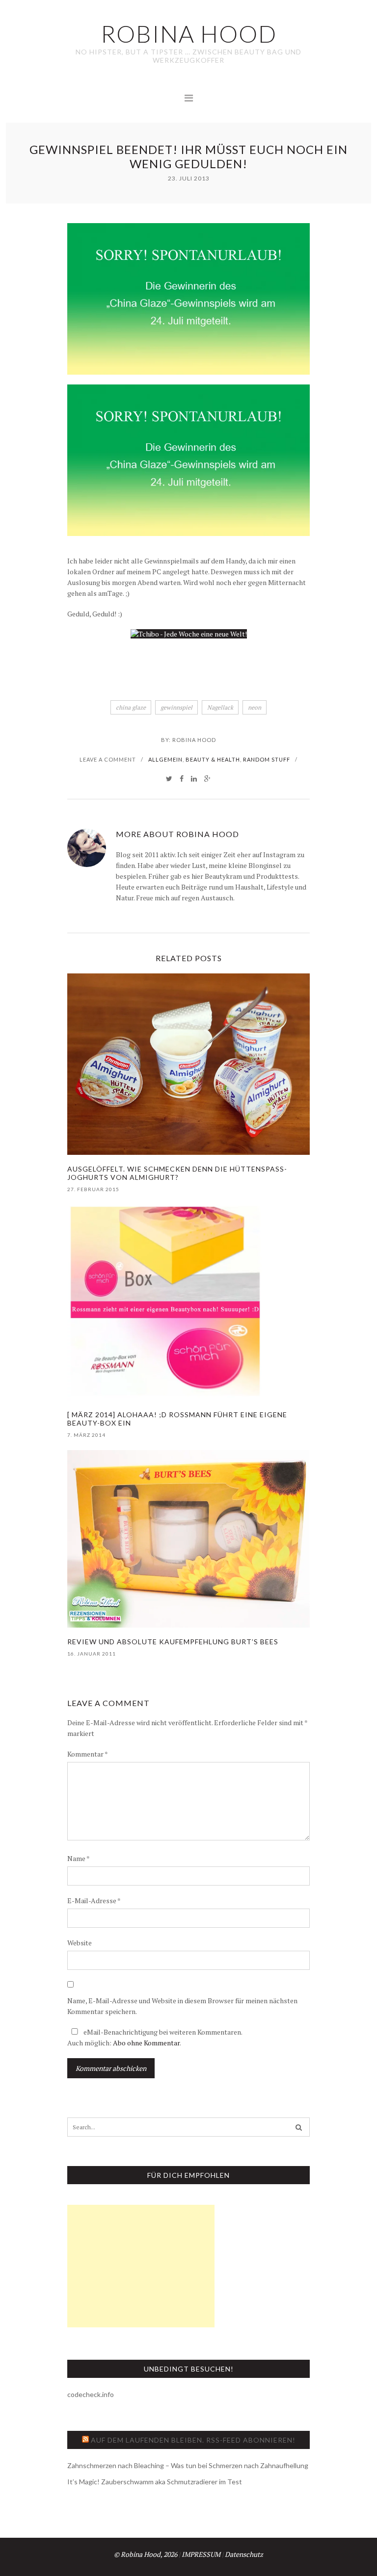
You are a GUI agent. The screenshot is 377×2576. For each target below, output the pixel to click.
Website (80, 1943)
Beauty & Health (213, 759)
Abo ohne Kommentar (146, 2043)
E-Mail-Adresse (94, 1900)
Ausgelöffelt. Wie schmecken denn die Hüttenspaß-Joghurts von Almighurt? (177, 1173)
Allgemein (165, 759)
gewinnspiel (176, 707)
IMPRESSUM (201, 2554)
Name (79, 1858)
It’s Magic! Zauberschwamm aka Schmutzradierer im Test (155, 2482)
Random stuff (267, 759)
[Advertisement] (141, 2266)
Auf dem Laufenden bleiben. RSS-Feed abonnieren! (193, 2440)
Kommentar (88, 1754)
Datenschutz (244, 2554)
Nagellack (220, 707)
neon (255, 707)
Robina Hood (194, 740)
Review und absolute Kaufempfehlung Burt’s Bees (173, 1642)
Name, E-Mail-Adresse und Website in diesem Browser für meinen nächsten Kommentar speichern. (182, 2006)
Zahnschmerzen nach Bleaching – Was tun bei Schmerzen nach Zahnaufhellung (188, 2465)
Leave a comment (108, 759)
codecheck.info (91, 2394)
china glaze (131, 707)
